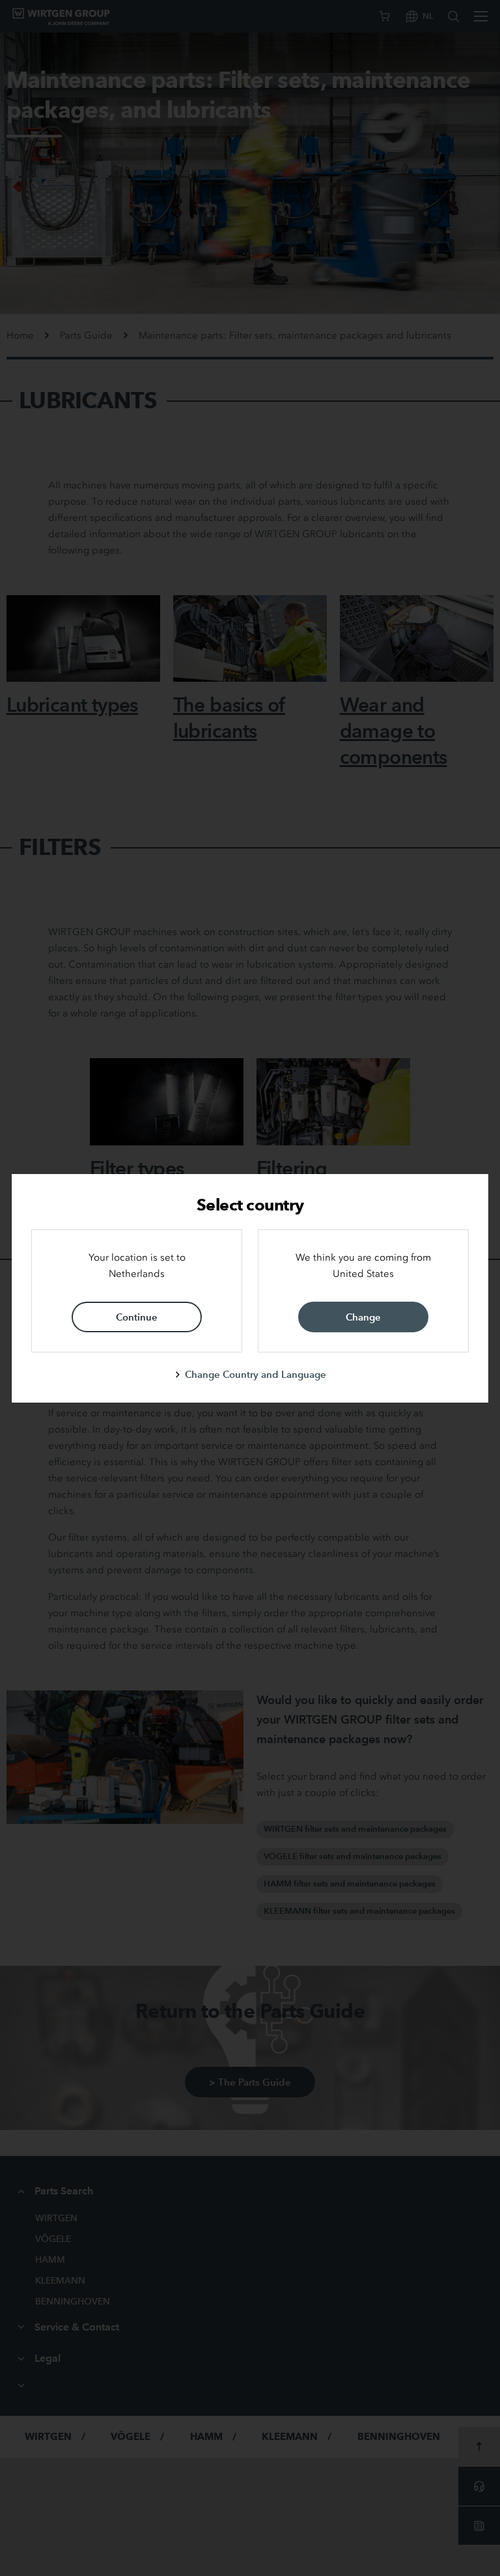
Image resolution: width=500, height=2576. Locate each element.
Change (363, 1317)
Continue (137, 1317)
